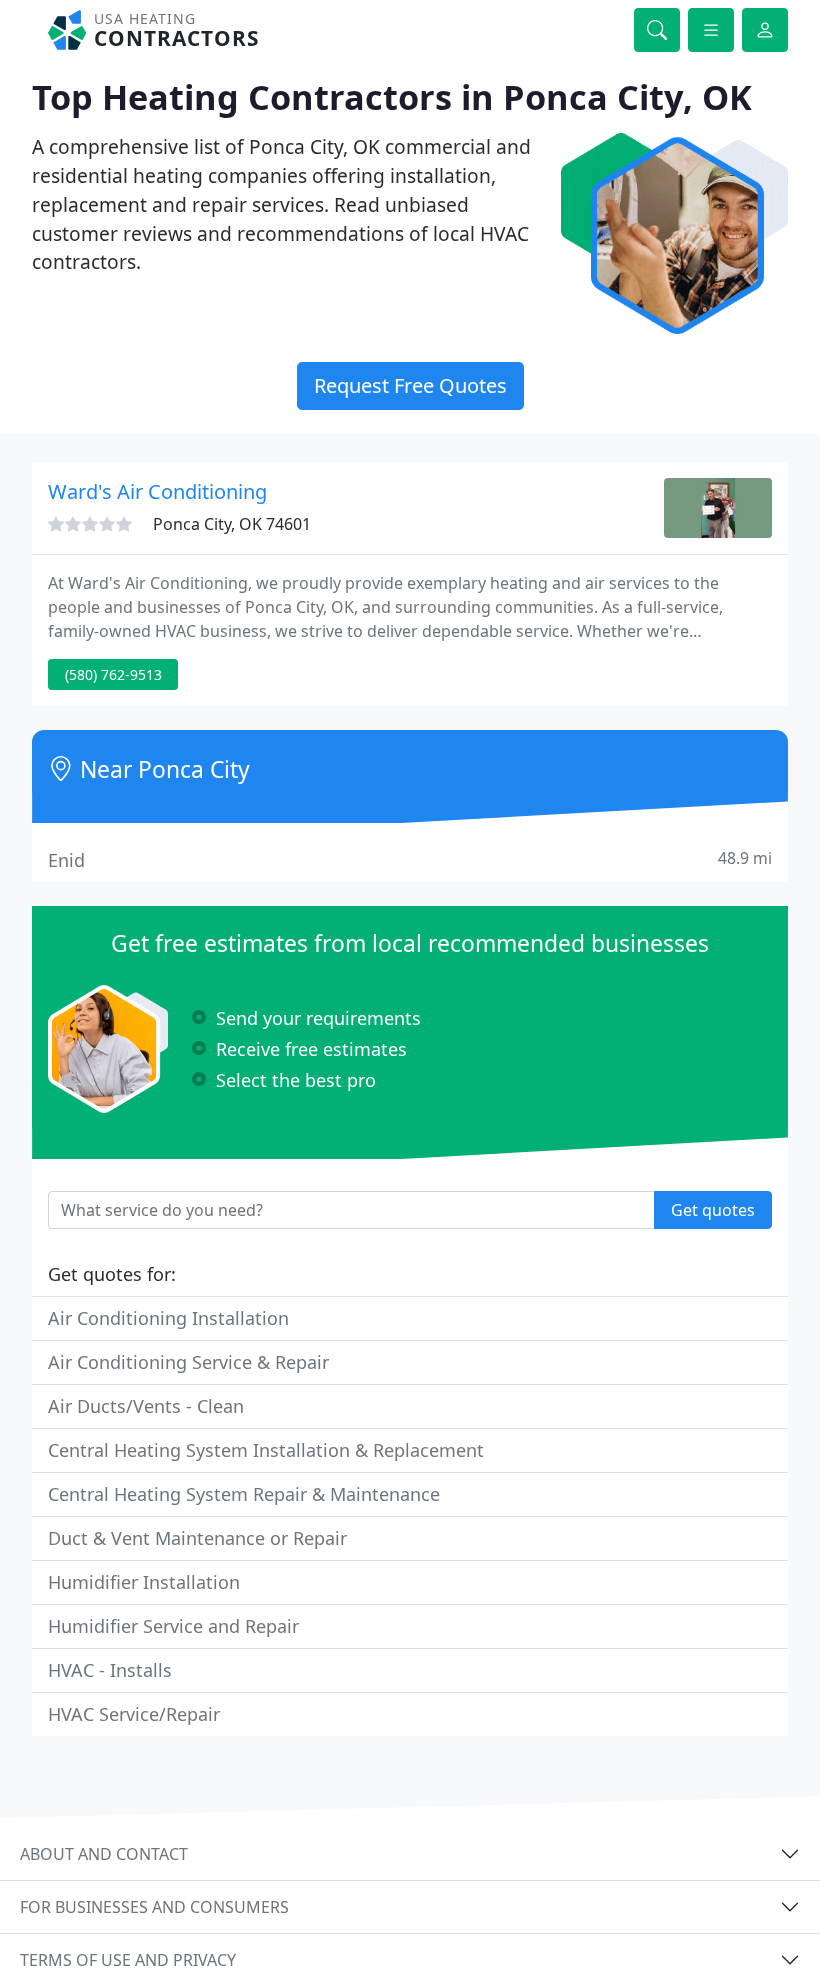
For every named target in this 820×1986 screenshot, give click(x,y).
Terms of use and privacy (128, 1960)
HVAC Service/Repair (134, 1714)
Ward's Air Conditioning (157, 491)
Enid (410, 859)
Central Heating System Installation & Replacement (266, 1450)
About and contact (104, 1854)
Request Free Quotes (410, 385)
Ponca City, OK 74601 (232, 524)
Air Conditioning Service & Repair (188, 1362)
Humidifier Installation (144, 1582)
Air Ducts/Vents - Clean (146, 1406)
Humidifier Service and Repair (173, 1626)
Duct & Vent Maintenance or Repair (197, 1538)
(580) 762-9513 (113, 674)
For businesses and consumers (154, 1907)
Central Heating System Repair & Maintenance (244, 1494)
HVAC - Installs (110, 1670)
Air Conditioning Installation (168, 1318)
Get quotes (713, 1210)
